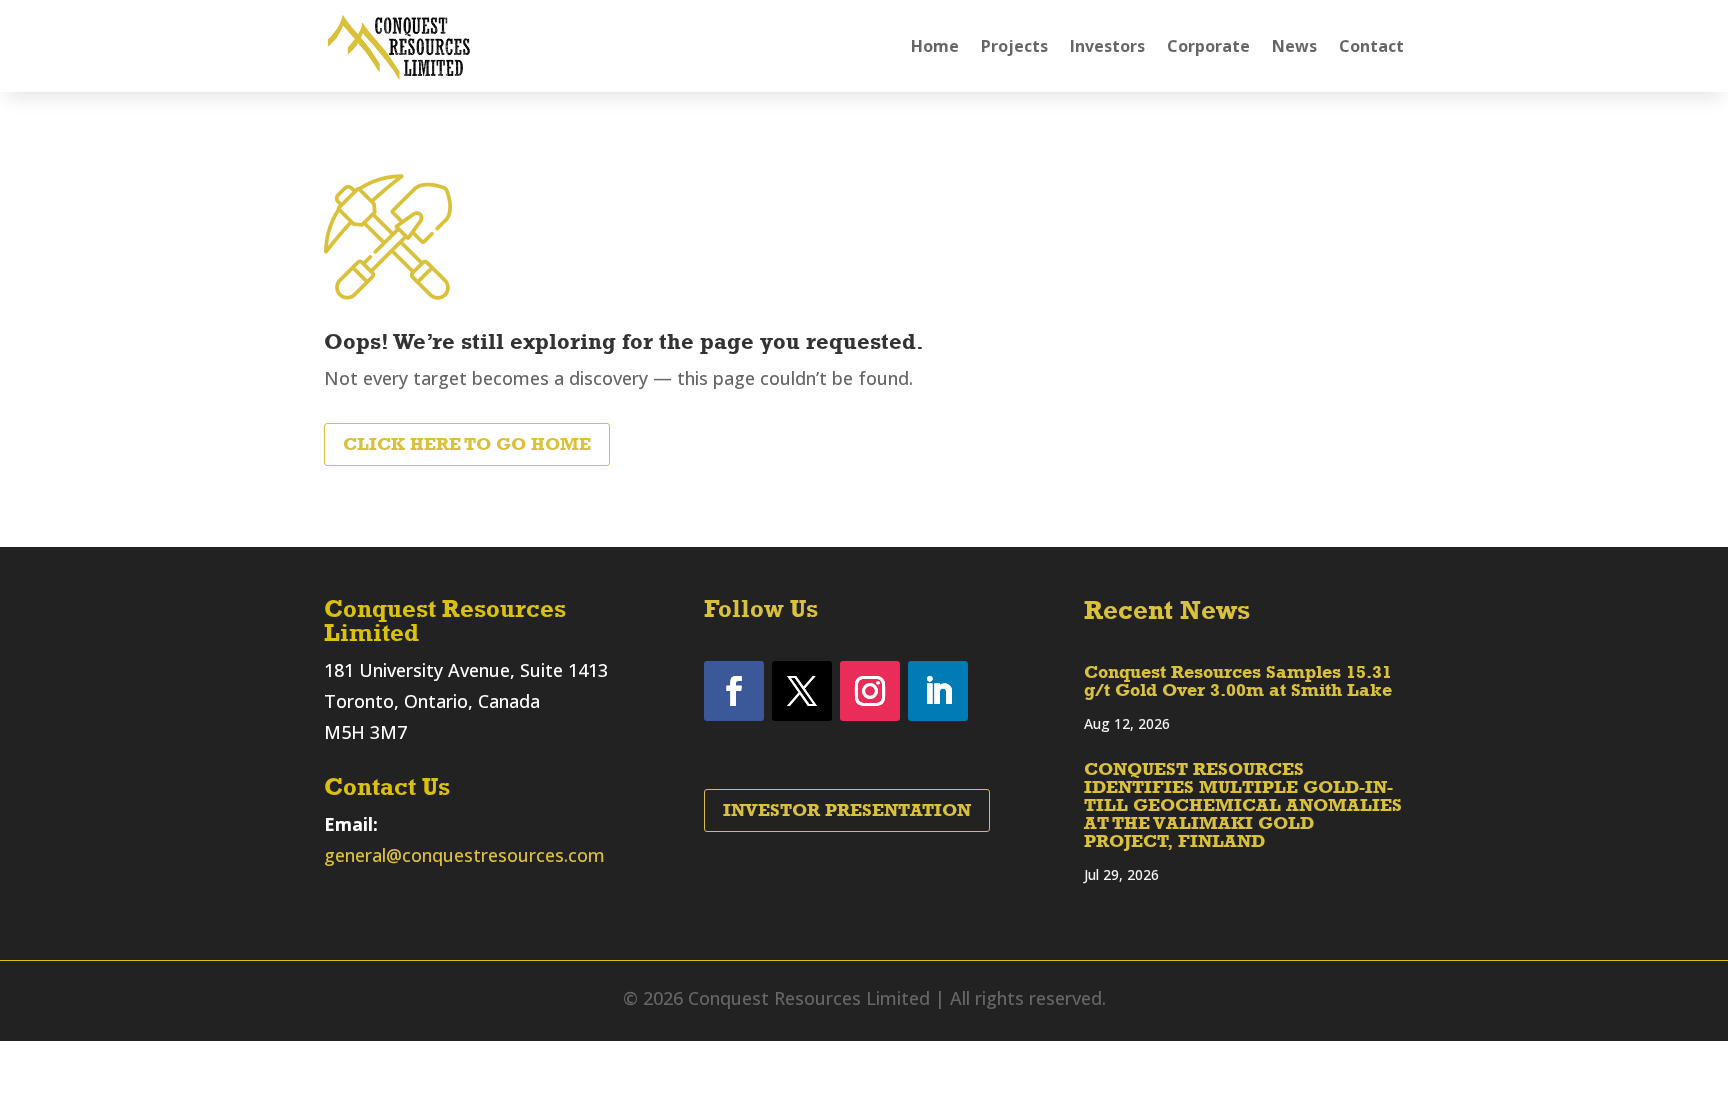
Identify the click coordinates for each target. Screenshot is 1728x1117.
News (1294, 46)
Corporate (1208, 46)
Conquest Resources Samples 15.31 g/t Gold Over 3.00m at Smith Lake (1238, 681)
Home (935, 46)
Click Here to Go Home (467, 444)
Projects (1014, 46)
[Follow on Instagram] (870, 691)
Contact (1371, 46)
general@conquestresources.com (464, 855)
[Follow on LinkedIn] (938, 691)
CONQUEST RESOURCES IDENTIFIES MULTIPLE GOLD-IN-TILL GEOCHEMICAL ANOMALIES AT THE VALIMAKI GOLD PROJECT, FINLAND (1243, 805)
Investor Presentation (847, 810)
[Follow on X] (802, 691)
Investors (1107, 46)
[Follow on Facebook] (734, 691)
